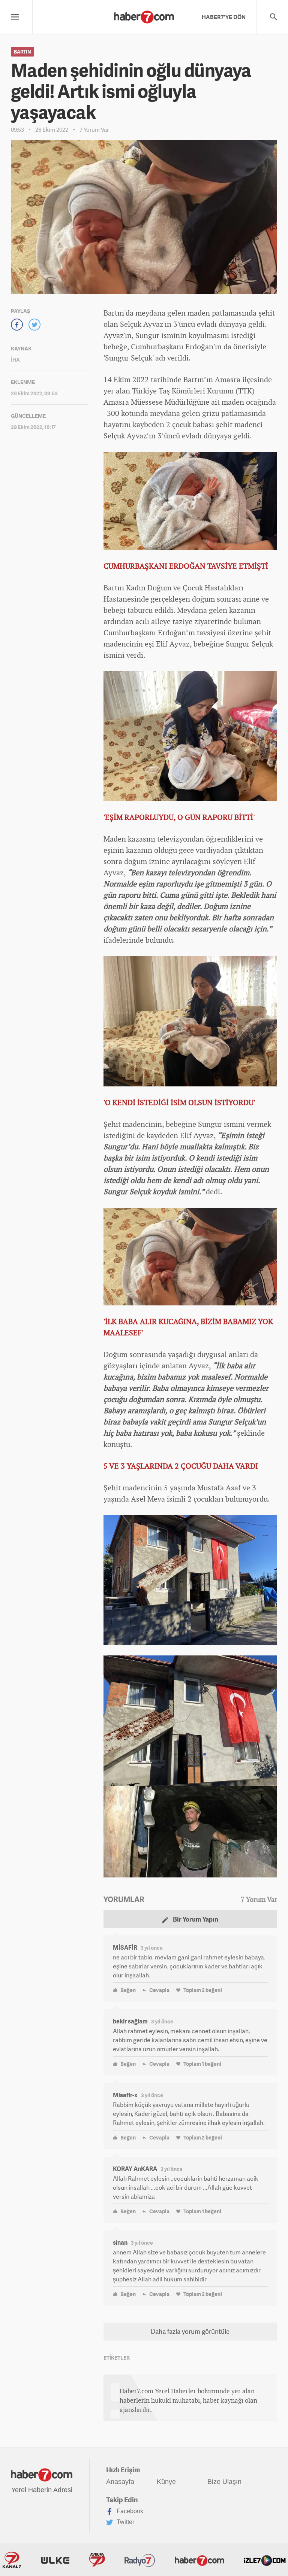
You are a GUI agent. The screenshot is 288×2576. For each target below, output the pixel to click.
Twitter (125, 2522)
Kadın (136, 588)
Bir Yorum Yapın (195, 1919)
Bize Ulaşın (224, 2482)
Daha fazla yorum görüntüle (190, 2331)
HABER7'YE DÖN (224, 17)
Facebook (129, 2511)
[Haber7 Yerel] (144, 15)
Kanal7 (12, 2560)
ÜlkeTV (55, 2560)
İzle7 (265, 2560)
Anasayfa (120, 2482)
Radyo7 (140, 2560)
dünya (214, 436)
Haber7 (199, 2560)
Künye (166, 2482)
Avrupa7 (97, 2560)
